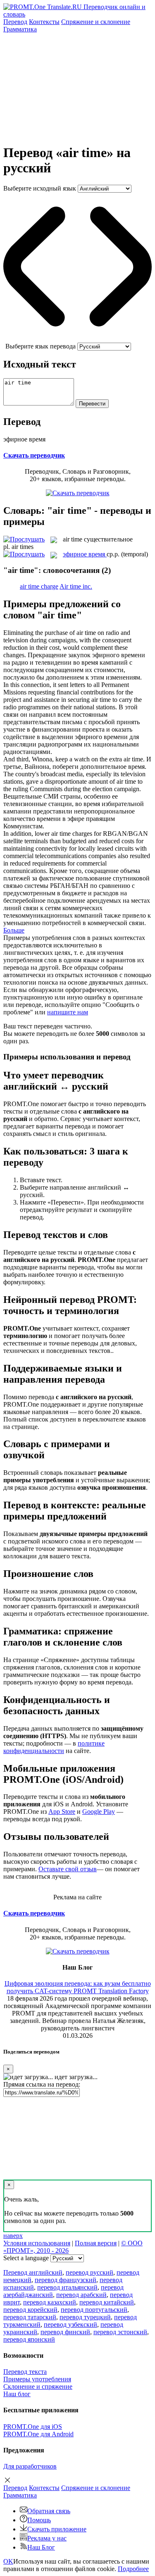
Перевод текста (25, 2372)
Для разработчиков (30, 2466)
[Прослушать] (24, 539)
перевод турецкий (85, 2317)
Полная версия (96, 2243)
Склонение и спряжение (38, 2386)
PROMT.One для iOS (33, 2427)
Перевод (15, 22)
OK (8, 2561)
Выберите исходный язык (40, 188)
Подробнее (133, 2569)
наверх (13, 2236)
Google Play (99, 1812)
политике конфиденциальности (54, 1747)
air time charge (39, 586)
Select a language (26, 2258)
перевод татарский (30, 2317)
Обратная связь (49, 2511)
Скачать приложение (57, 2529)
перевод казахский (50, 2302)
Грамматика (20, 29)
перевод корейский (30, 2310)
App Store (62, 1812)
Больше (14, 930)
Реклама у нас (47, 2538)
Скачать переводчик (34, 455)
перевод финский (65, 2332)
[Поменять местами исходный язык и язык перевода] (77, 339)
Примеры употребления (37, 2379)
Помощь (39, 2520)
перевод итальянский (67, 2287)
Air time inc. (76, 586)
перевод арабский (81, 2295)
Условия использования (37, 2243)
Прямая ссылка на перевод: (42, 2084)
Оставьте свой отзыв (68, 1869)
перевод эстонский (120, 2332)
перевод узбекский (70, 2324)
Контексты (44, 22)
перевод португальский (94, 2310)
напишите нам (68, 1012)
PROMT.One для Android (38, 2434)
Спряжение (96, 22)
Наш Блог (41, 2547)
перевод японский (29, 2339)
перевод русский (89, 2272)
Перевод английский (33, 2272)
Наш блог (17, 2394)
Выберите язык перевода (41, 346)
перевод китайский (107, 2302)
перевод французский (66, 2280)
